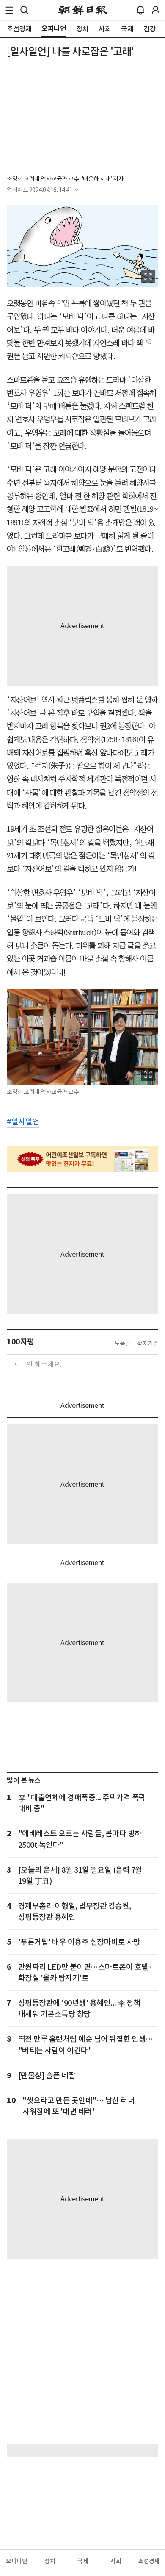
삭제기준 (148, 1344)
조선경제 (149, 2561)
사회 (116, 2561)
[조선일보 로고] (83, 10)
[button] (9, 10)
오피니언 (16, 2561)
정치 (50, 2561)
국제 (83, 2561)
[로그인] (156, 10)
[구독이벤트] (82, 1159)
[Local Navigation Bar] (9, 10)
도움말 (123, 1344)
